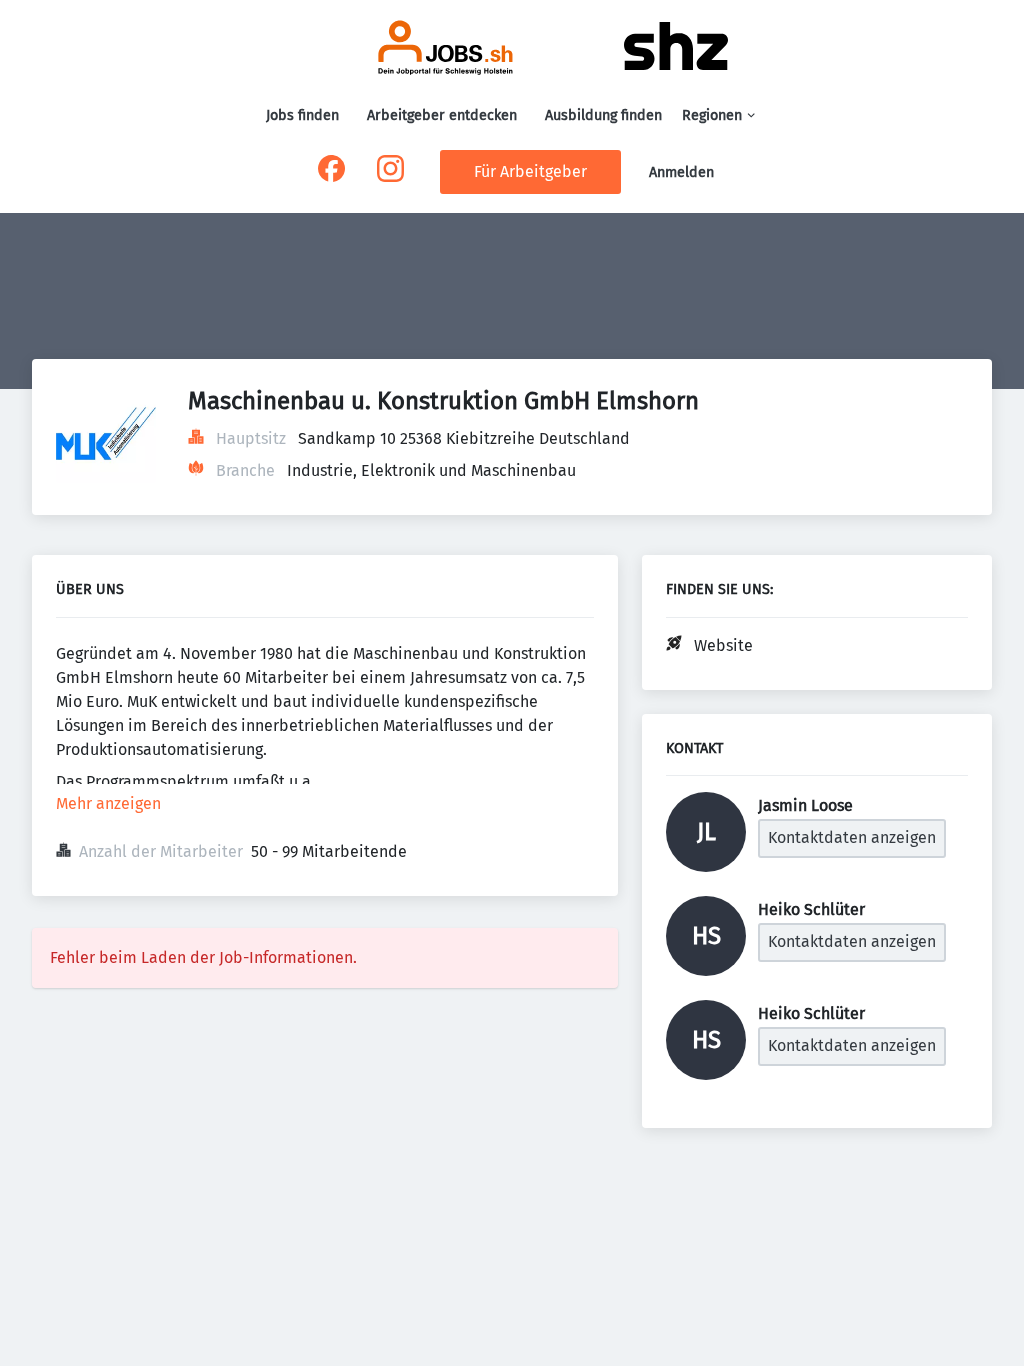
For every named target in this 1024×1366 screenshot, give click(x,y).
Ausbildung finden (603, 115)
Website (723, 645)
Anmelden (681, 172)
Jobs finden (302, 115)
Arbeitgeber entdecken (442, 115)
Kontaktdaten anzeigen (852, 837)
